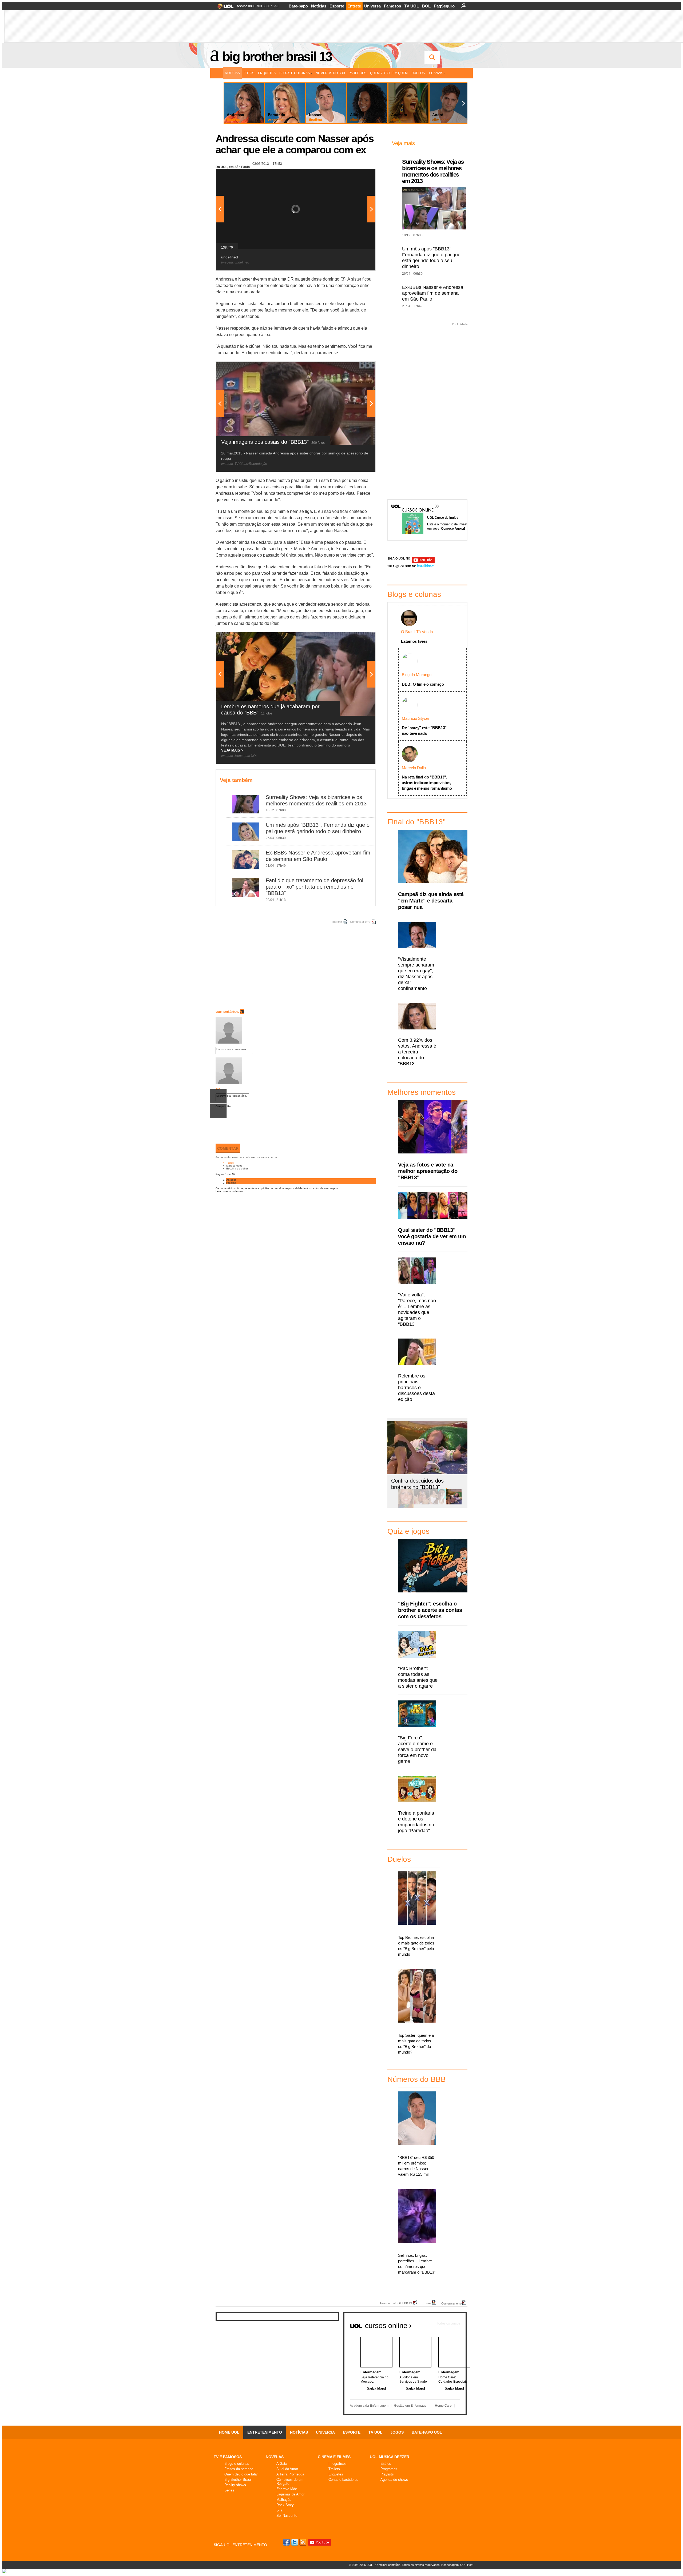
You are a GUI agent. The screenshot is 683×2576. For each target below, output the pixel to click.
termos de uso (269, 1157)
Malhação (284, 2500)
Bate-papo (298, 6)
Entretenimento (265, 2432)
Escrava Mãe (287, 2489)
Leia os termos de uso (229, 1191)
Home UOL (229, 2432)
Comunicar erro (360, 922)
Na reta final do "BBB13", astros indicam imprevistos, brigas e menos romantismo (427, 783)
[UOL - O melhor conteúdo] (224, 8)
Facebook (287, 2542)
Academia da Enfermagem (369, 2406)
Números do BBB (330, 73)
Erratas (427, 2303)
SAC (276, 6)
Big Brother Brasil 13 (277, 57)
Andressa (225, 279)
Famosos (392, 6)
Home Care (443, 2406)
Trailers (334, 2469)
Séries (229, 2490)
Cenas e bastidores (343, 2480)
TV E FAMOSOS (228, 2457)
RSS (303, 2542)
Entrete (354, 6)
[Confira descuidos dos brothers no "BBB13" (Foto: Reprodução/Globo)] (454, 1503)
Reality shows (235, 2485)
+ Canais (436, 73)
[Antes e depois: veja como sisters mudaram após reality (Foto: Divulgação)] (406, 1503)
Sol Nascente (287, 2516)
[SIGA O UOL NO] (423, 562)
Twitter (295, 2542)
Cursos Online (415, 502)
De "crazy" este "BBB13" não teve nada (424, 730)
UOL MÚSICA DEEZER (390, 2457)
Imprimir (337, 922)
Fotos (249, 73)
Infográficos (337, 2464)
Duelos (418, 73)
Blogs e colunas (237, 2464)
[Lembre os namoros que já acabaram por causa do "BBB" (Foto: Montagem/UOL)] (422, 1503)
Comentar (228, 1148)
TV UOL (412, 6)
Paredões (358, 73)
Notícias (319, 6)
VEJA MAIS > (232, 750)
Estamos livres (414, 641)
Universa (372, 6)
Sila (279, 2510)
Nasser (245, 279)
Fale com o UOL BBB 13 (396, 2303)
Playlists (387, 2474)
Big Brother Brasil (238, 2480)
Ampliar (358, 176)
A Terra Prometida (290, 2474)
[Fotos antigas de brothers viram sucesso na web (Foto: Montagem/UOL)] (438, 1503)
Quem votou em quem (389, 73)
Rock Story (285, 2505)
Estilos (386, 2464)
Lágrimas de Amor (290, 2494)
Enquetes (267, 73)
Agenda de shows (394, 2480)
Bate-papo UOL (427, 2432)
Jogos (397, 2432)
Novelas (275, 2457)
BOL (426, 6)
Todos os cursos (448, 2323)
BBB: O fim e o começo (423, 684)
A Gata (282, 2464)
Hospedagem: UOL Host (457, 2565)
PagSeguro (444, 6)
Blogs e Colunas (295, 73)
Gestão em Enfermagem (412, 2406)
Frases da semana (239, 2469)
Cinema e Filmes (334, 2457)
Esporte (337, 6)
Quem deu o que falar (241, 2474)
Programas (389, 2469)
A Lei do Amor (287, 2469)
